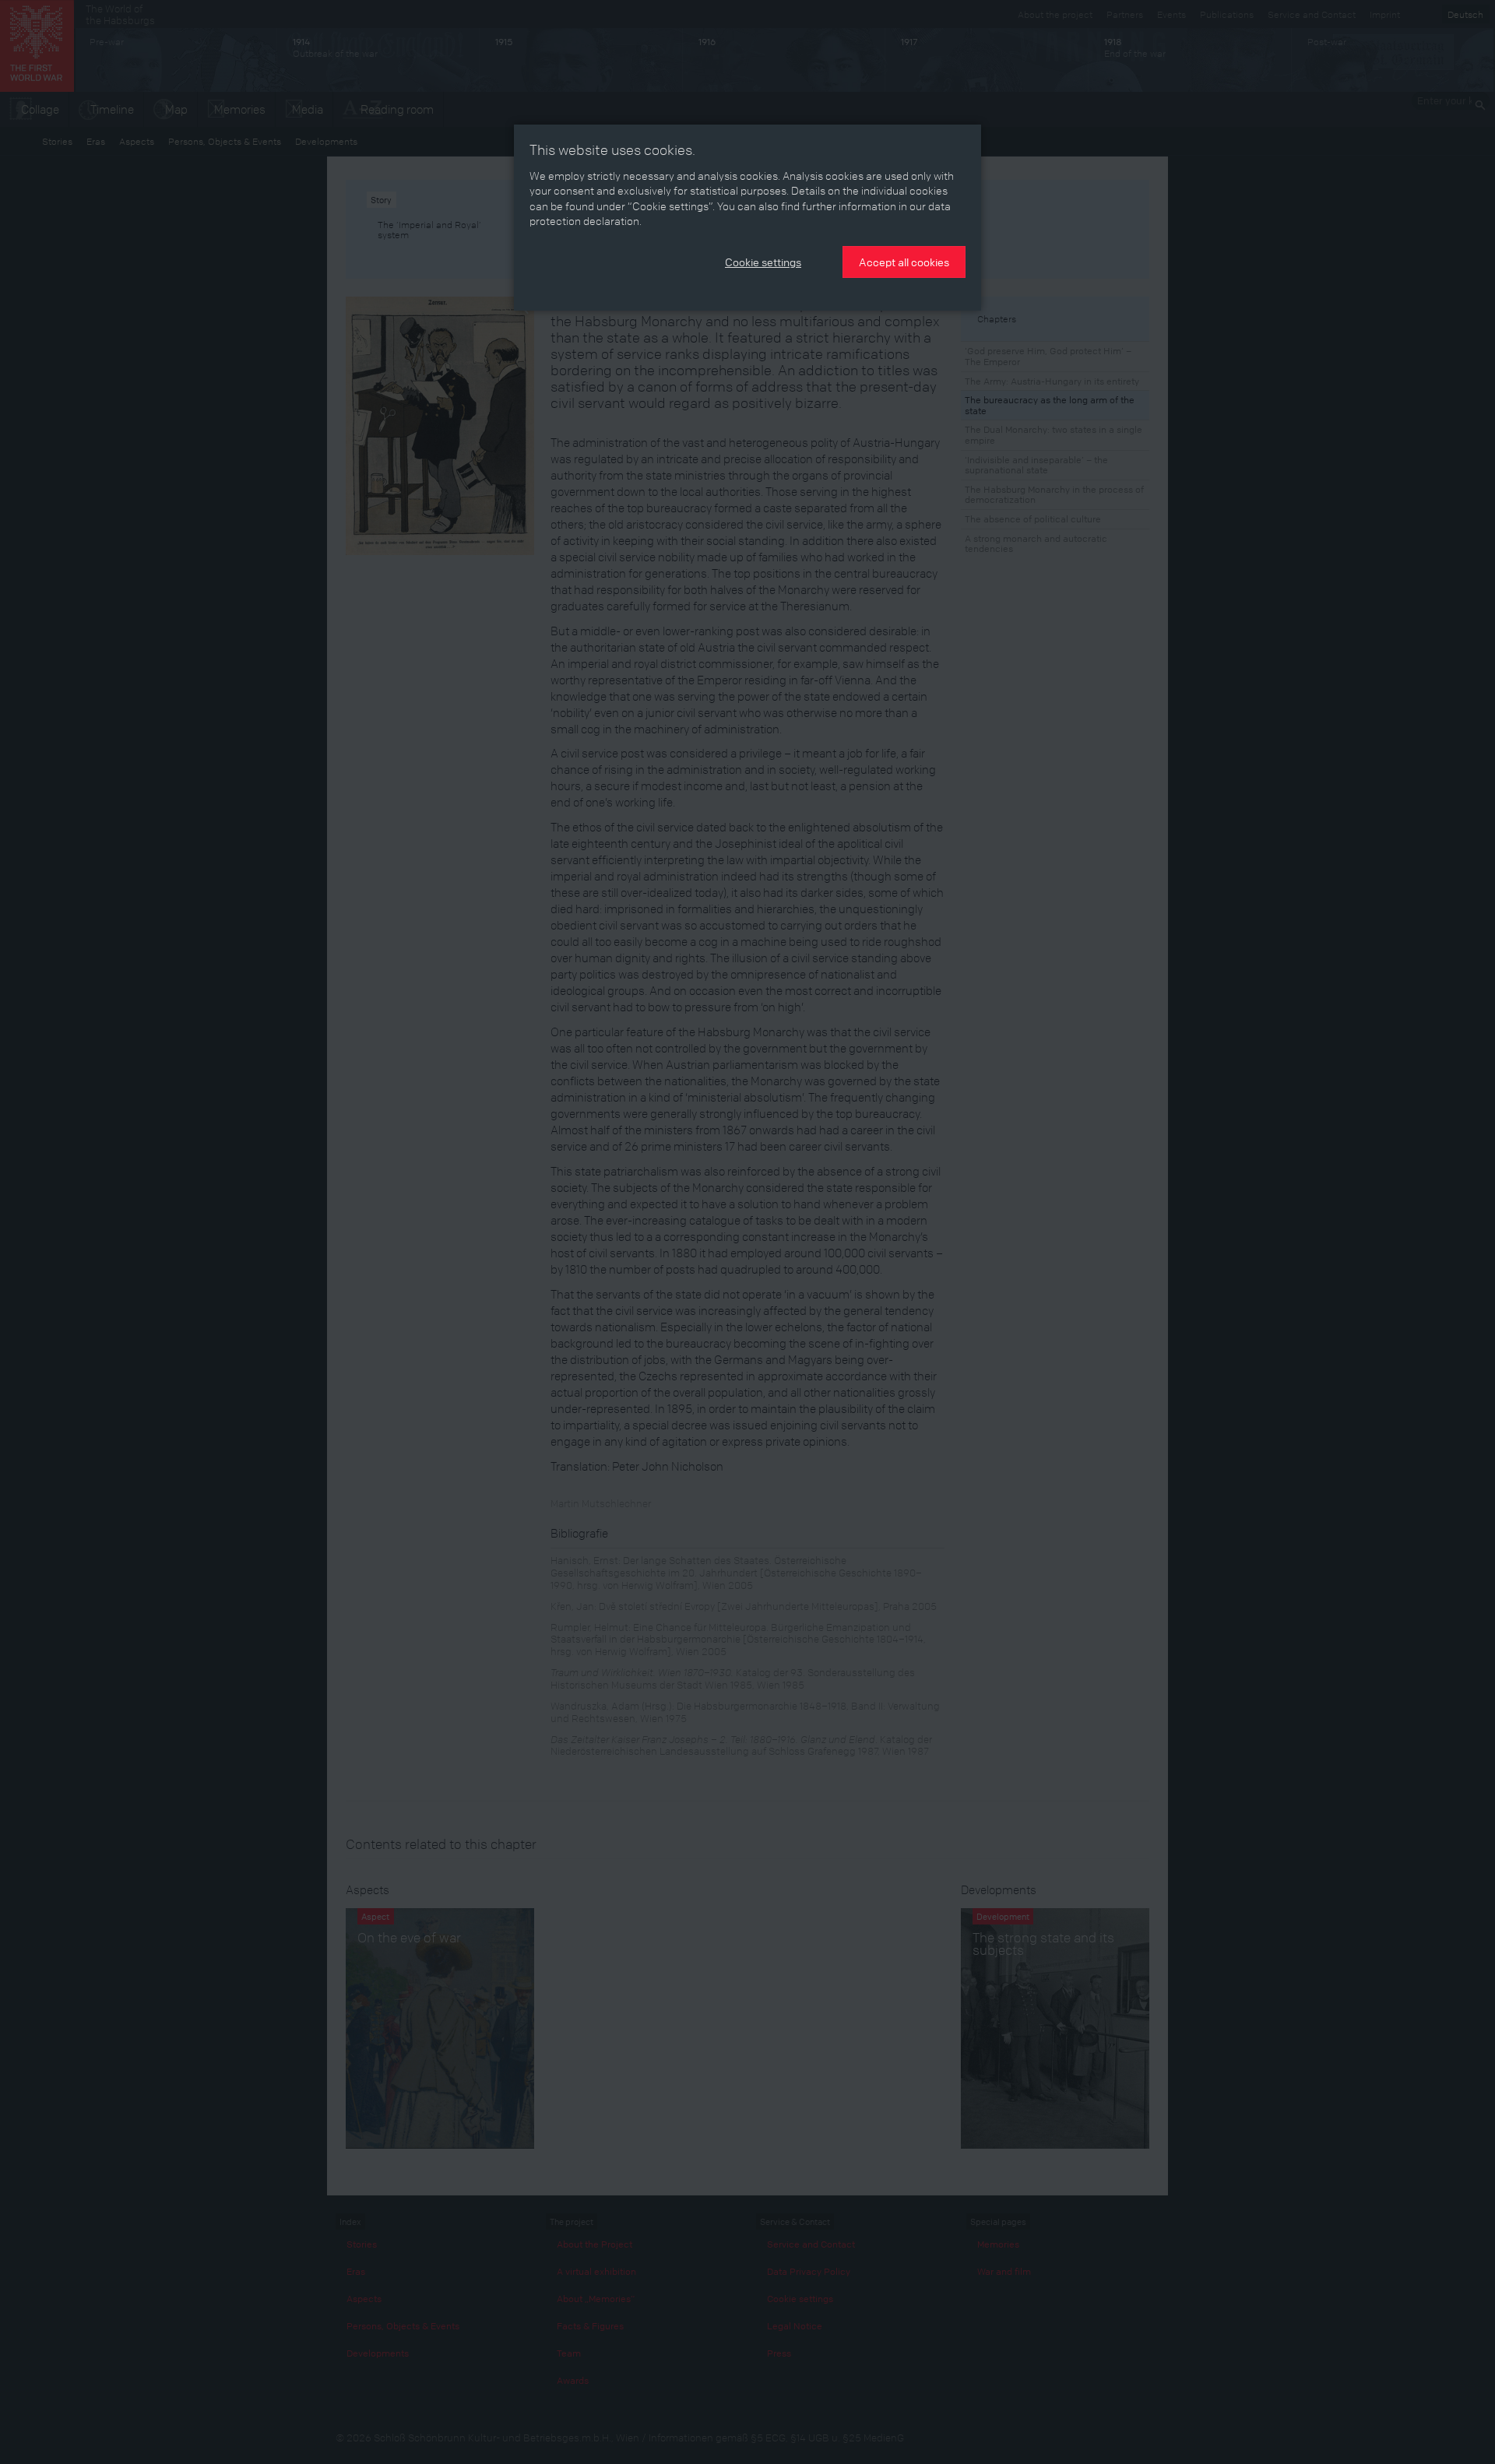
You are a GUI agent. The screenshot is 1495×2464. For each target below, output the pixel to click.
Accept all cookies (904, 262)
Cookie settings (763, 262)
